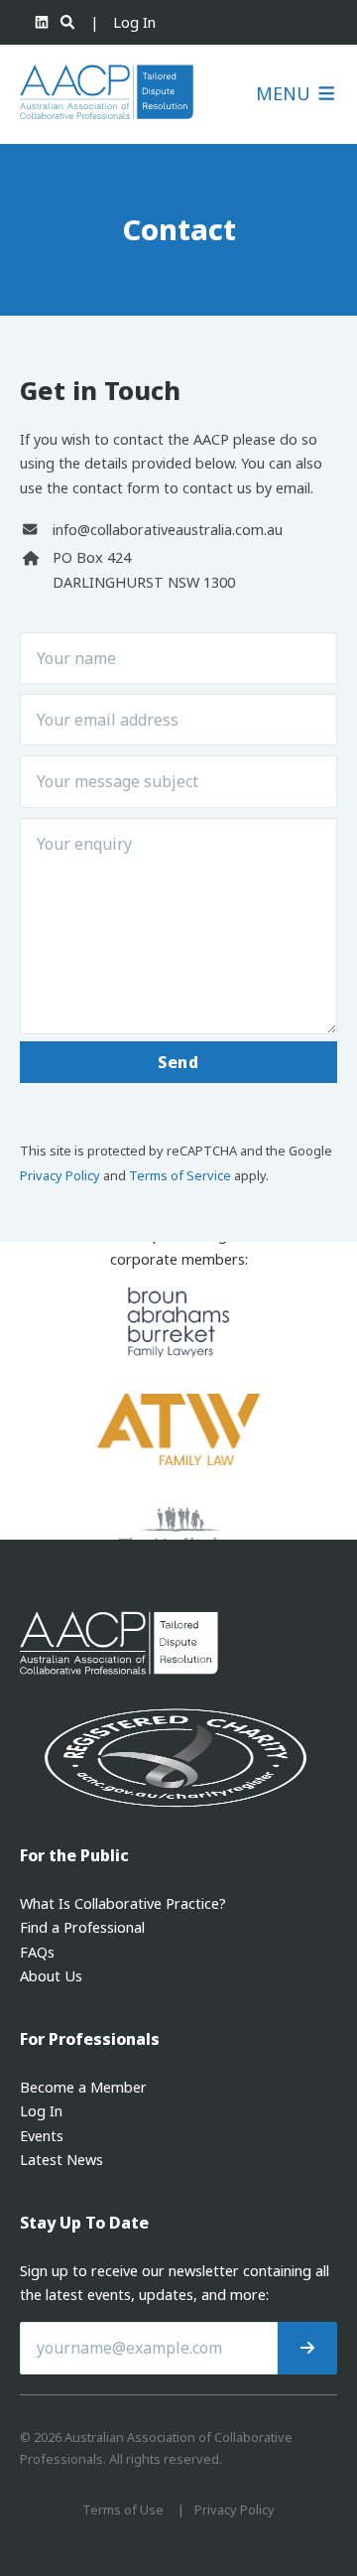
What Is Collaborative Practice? (123, 1903)
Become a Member (83, 2087)
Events (42, 2136)
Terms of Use (123, 2509)
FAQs (37, 1952)
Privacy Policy (60, 1175)
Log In (134, 22)
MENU (286, 94)
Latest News (61, 2160)
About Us (51, 1976)
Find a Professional (82, 1927)
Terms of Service (180, 1175)
